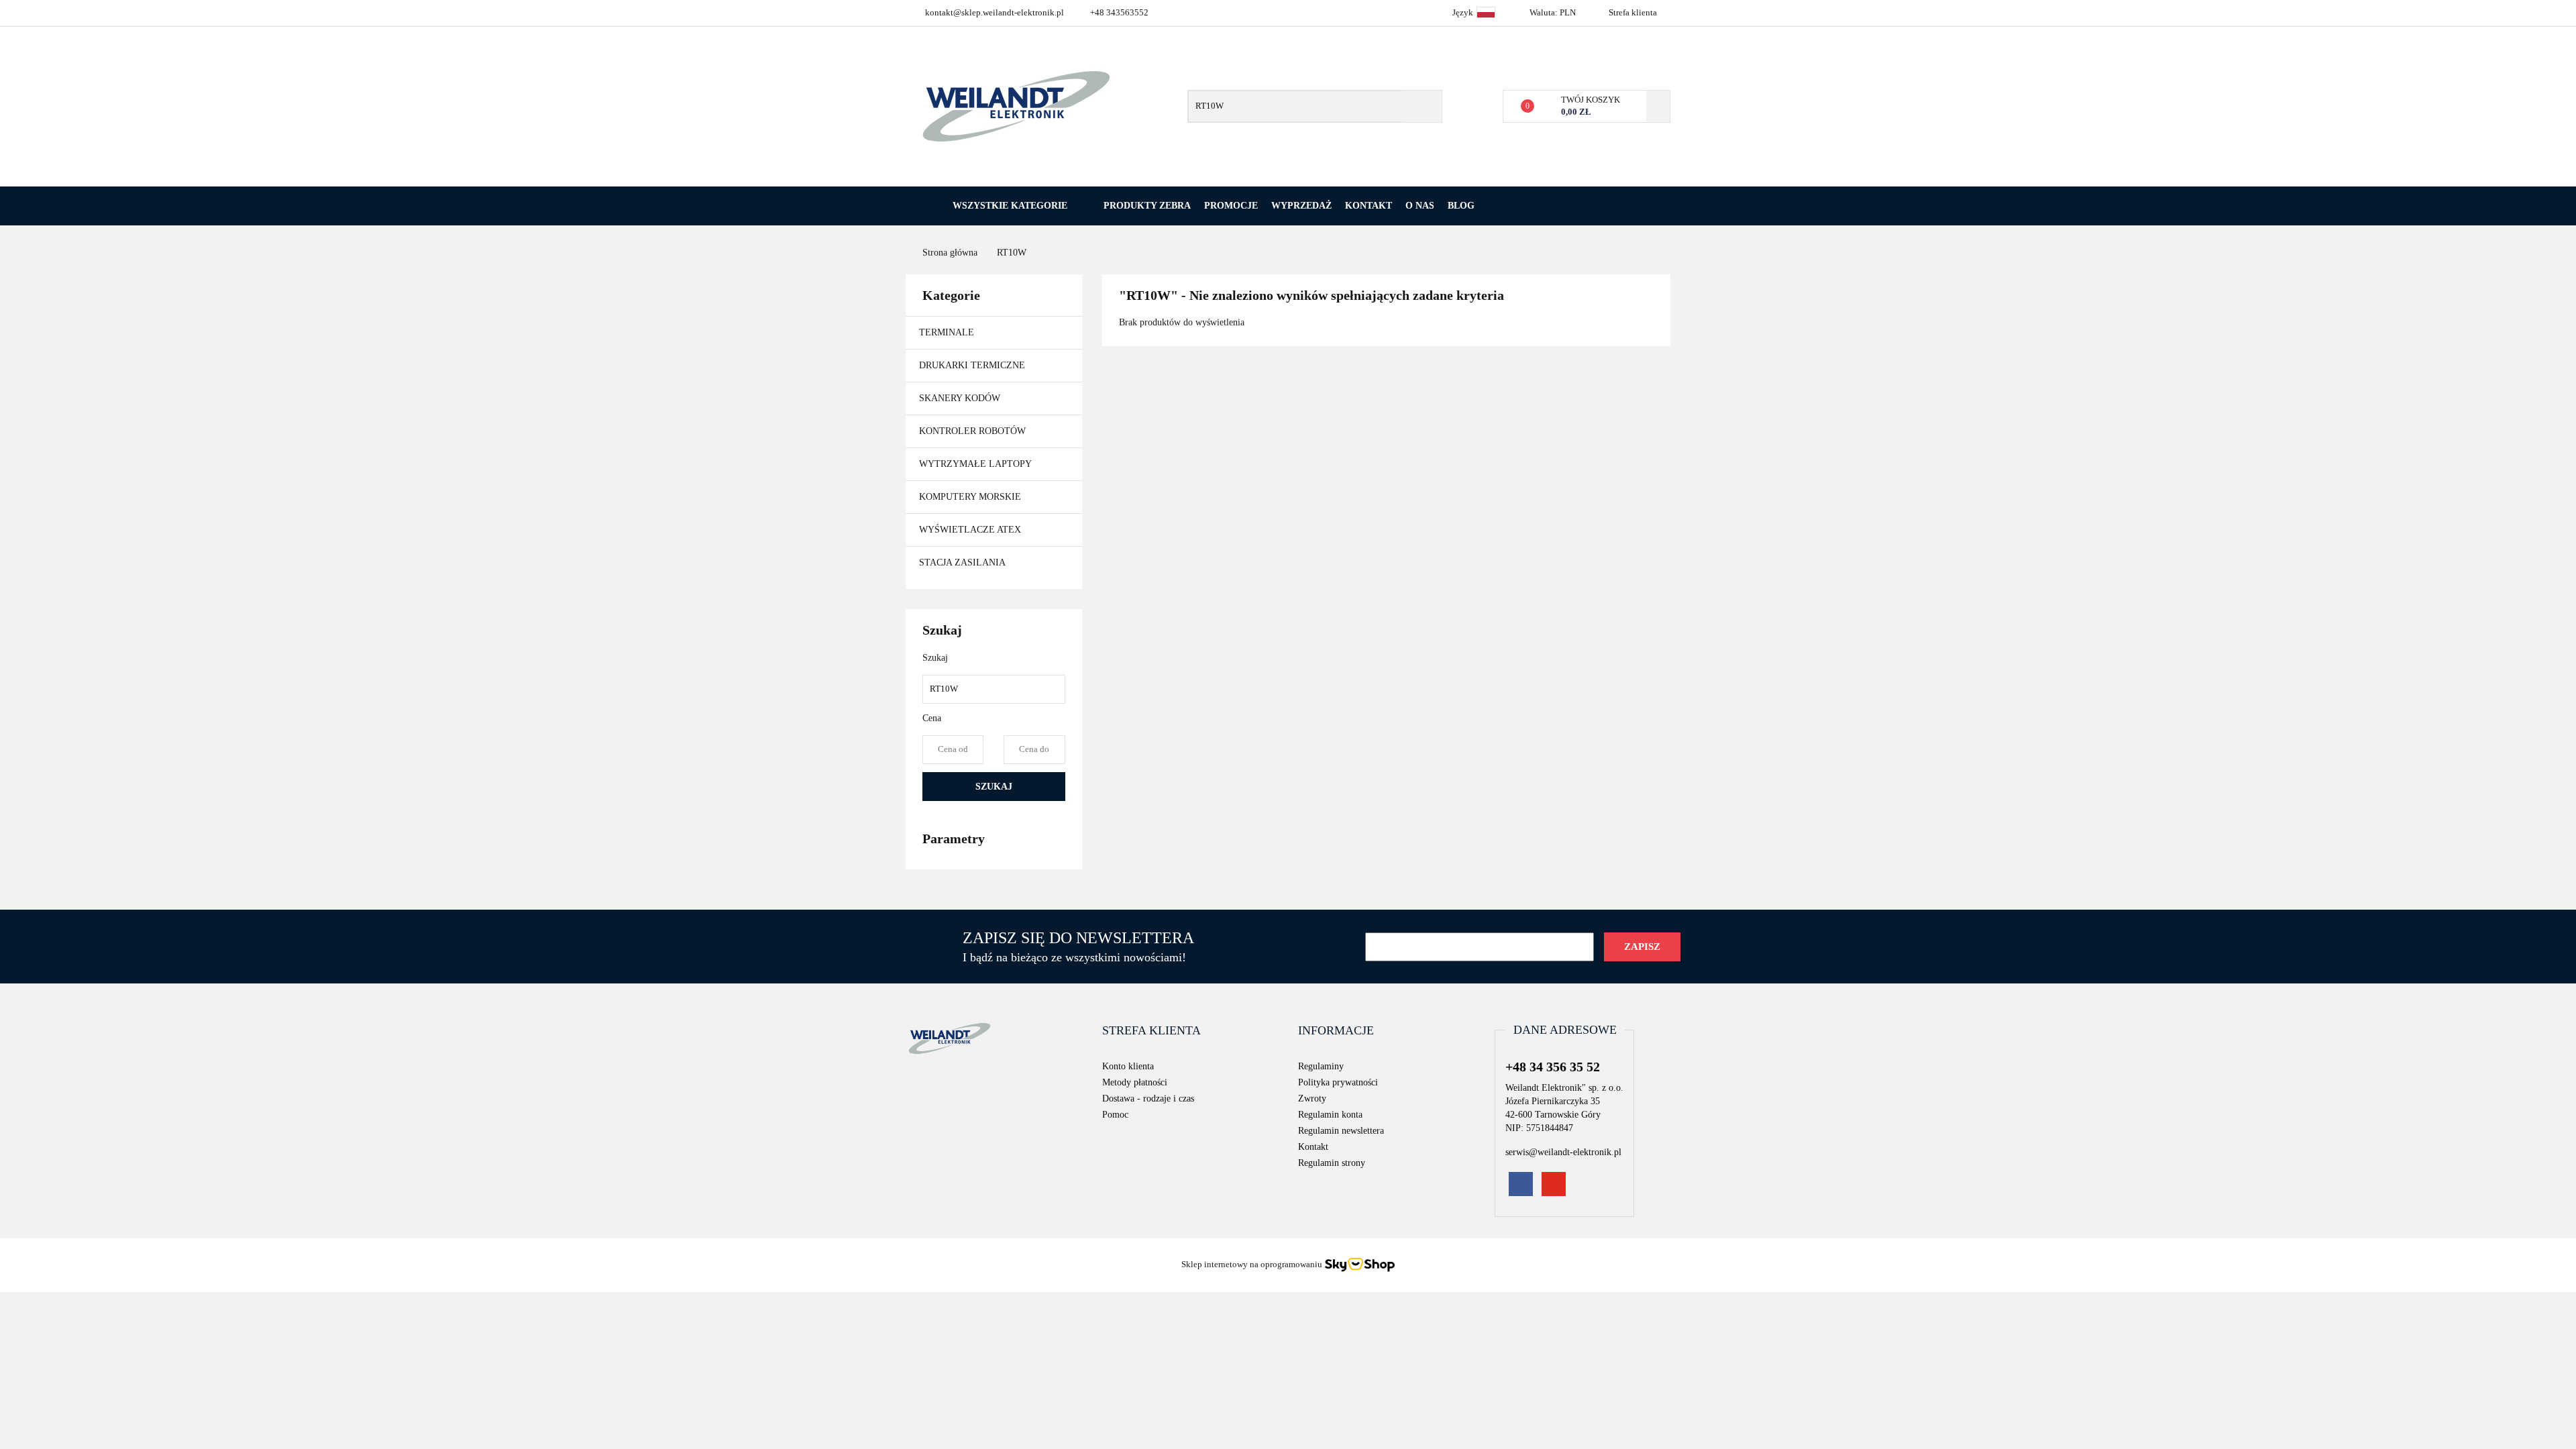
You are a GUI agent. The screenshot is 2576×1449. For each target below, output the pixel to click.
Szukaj (994, 787)
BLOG (1461, 206)
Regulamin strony (1332, 1163)
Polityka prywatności (1338, 1082)
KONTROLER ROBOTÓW (972, 431)
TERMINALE (948, 332)
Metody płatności (1135, 1082)
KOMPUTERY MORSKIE (970, 497)
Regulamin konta (1330, 1115)
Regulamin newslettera (1341, 1131)
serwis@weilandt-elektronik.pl (1563, 1152)
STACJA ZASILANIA (962, 562)
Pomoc (1115, 1115)
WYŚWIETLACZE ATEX (970, 530)
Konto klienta (1128, 1066)
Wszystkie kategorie (1009, 206)
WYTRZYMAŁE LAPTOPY (975, 464)
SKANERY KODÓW (961, 398)
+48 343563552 (1119, 12)
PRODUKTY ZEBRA (1147, 206)
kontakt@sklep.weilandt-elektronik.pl (995, 12)
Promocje (1231, 206)
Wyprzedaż (1301, 206)
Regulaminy (1321, 1066)
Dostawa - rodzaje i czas (1148, 1098)
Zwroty (1312, 1098)
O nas (1420, 206)
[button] (1151, 1031)
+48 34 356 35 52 (1553, 1067)
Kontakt (1368, 206)
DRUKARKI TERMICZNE (973, 365)
